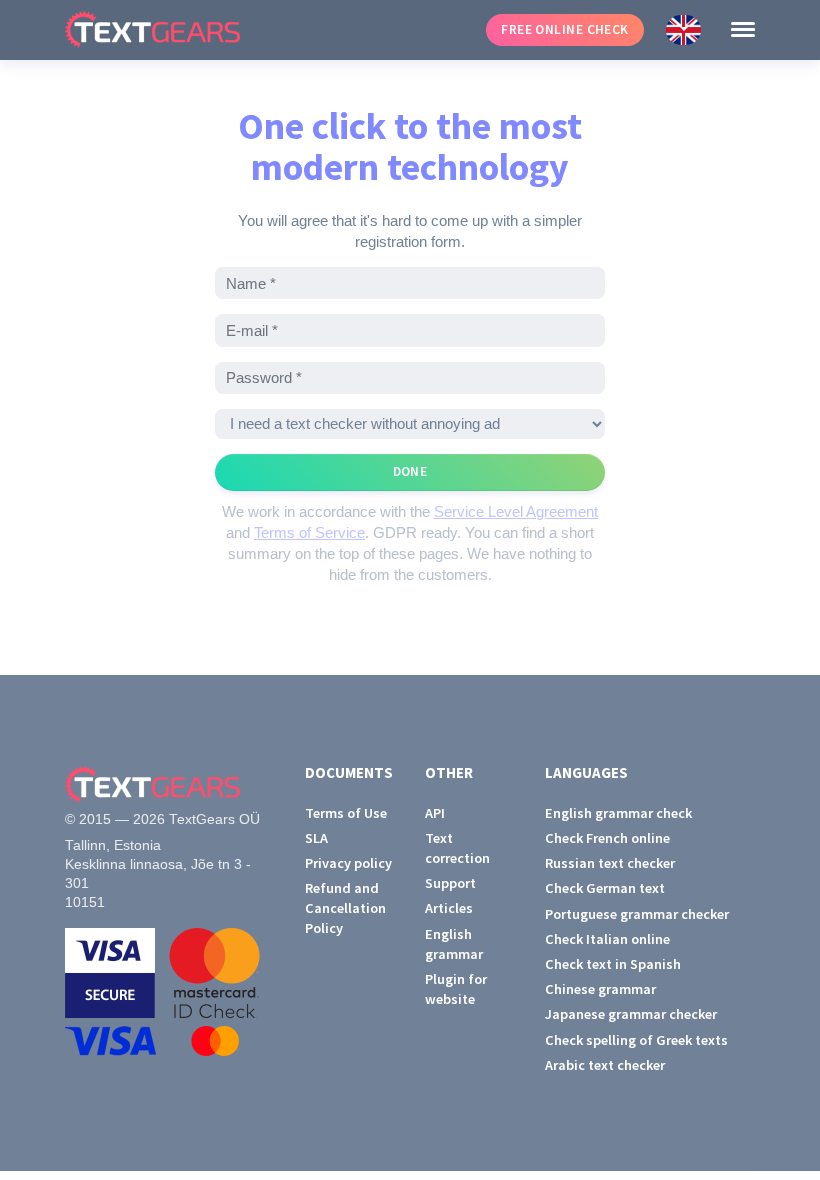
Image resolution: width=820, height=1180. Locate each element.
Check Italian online (607, 939)
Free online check (565, 29)
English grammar (454, 944)
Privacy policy (348, 863)
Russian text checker (610, 863)
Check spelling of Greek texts (636, 1040)
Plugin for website (456, 989)
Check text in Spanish (613, 964)
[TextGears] (264, 30)
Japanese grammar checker (631, 1014)
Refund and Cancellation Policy (345, 908)
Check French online (607, 838)
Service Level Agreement (516, 511)
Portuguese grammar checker (637, 914)
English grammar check (618, 813)
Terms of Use (346, 813)
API (435, 813)
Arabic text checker (605, 1065)
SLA (316, 838)
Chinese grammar (600, 989)
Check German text (605, 888)
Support (450, 883)
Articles (449, 908)
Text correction (457, 848)
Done (410, 471)
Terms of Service (309, 532)
